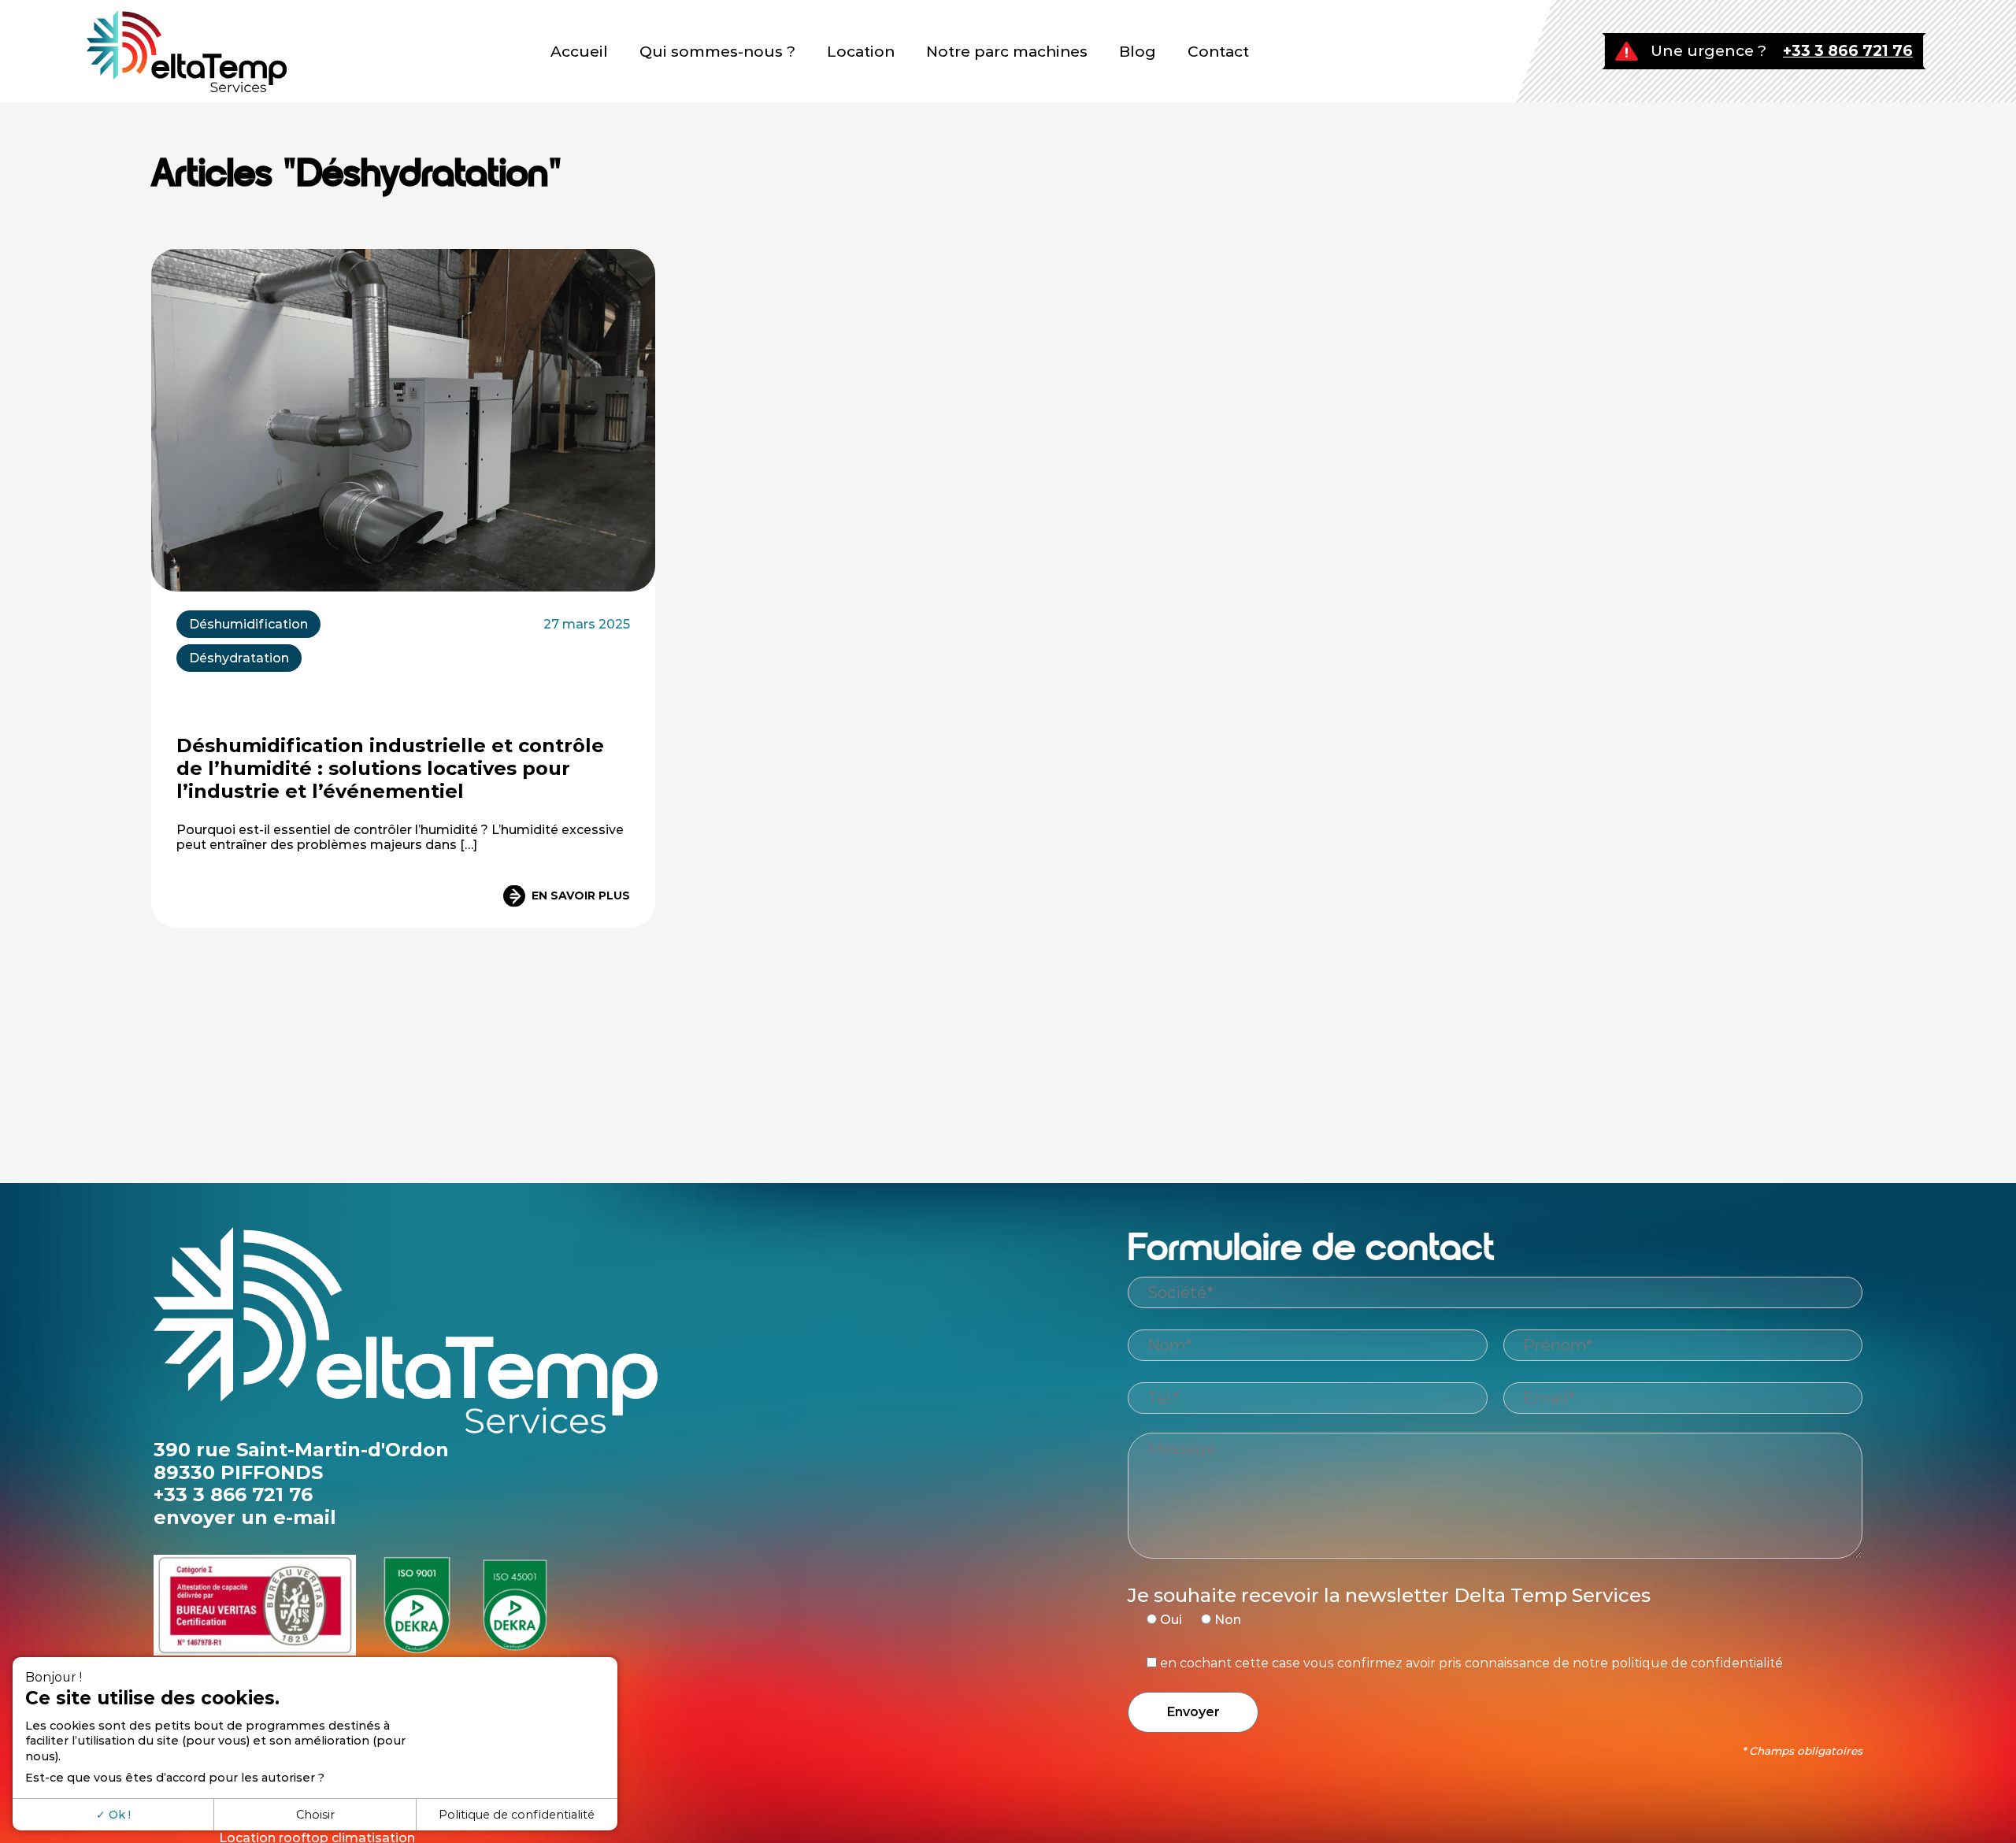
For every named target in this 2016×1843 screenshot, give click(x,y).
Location (861, 52)
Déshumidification (248, 624)
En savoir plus (581, 896)
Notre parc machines (1007, 52)
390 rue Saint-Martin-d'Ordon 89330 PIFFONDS (301, 1461)
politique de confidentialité (1697, 1663)
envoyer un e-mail (245, 1518)
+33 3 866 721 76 (1848, 51)
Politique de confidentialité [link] (517, 1815)
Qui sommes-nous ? (717, 52)
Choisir (315, 1815)
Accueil (579, 52)
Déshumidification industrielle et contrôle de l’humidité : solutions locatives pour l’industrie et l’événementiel (390, 768)
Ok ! (118, 1815)
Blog (1138, 52)
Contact (1218, 52)
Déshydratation (239, 658)
